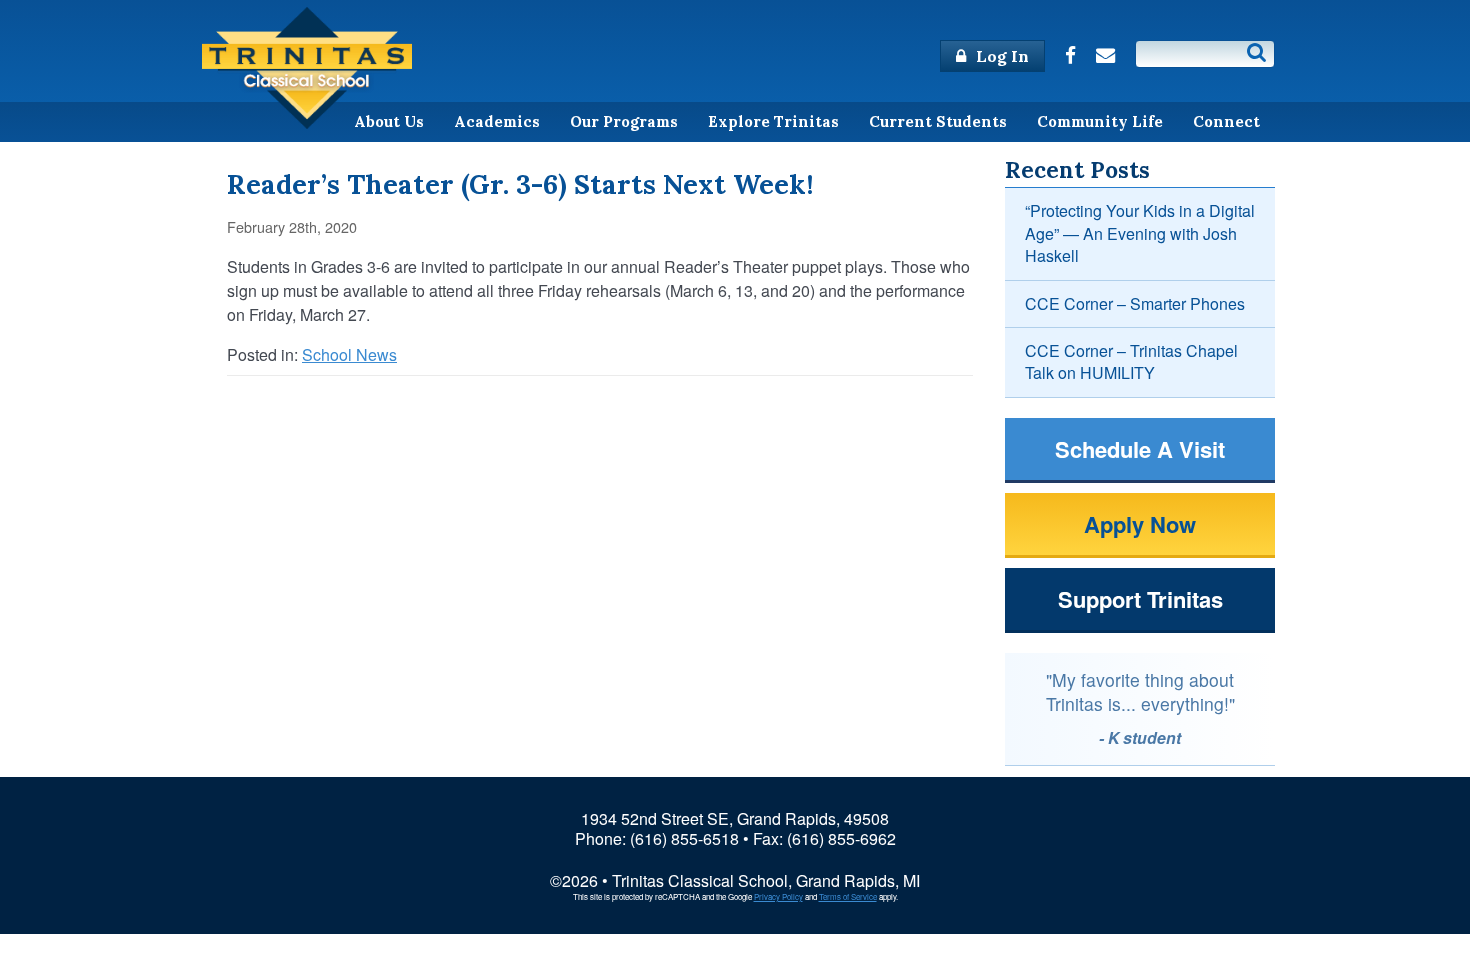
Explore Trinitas (773, 121)
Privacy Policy (778, 896)
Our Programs (624, 121)
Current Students (938, 121)
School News (349, 354)
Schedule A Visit (1140, 449)
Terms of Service (848, 896)
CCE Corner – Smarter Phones (1135, 303)
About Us (389, 121)
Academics (497, 121)
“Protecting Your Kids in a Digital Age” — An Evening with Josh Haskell (1140, 233)
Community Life (1100, 121)
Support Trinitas (1140, 599)
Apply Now (1140, 524)
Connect (1226, 121)
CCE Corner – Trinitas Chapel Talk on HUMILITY (1131, 361)
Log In (1000, 56)
